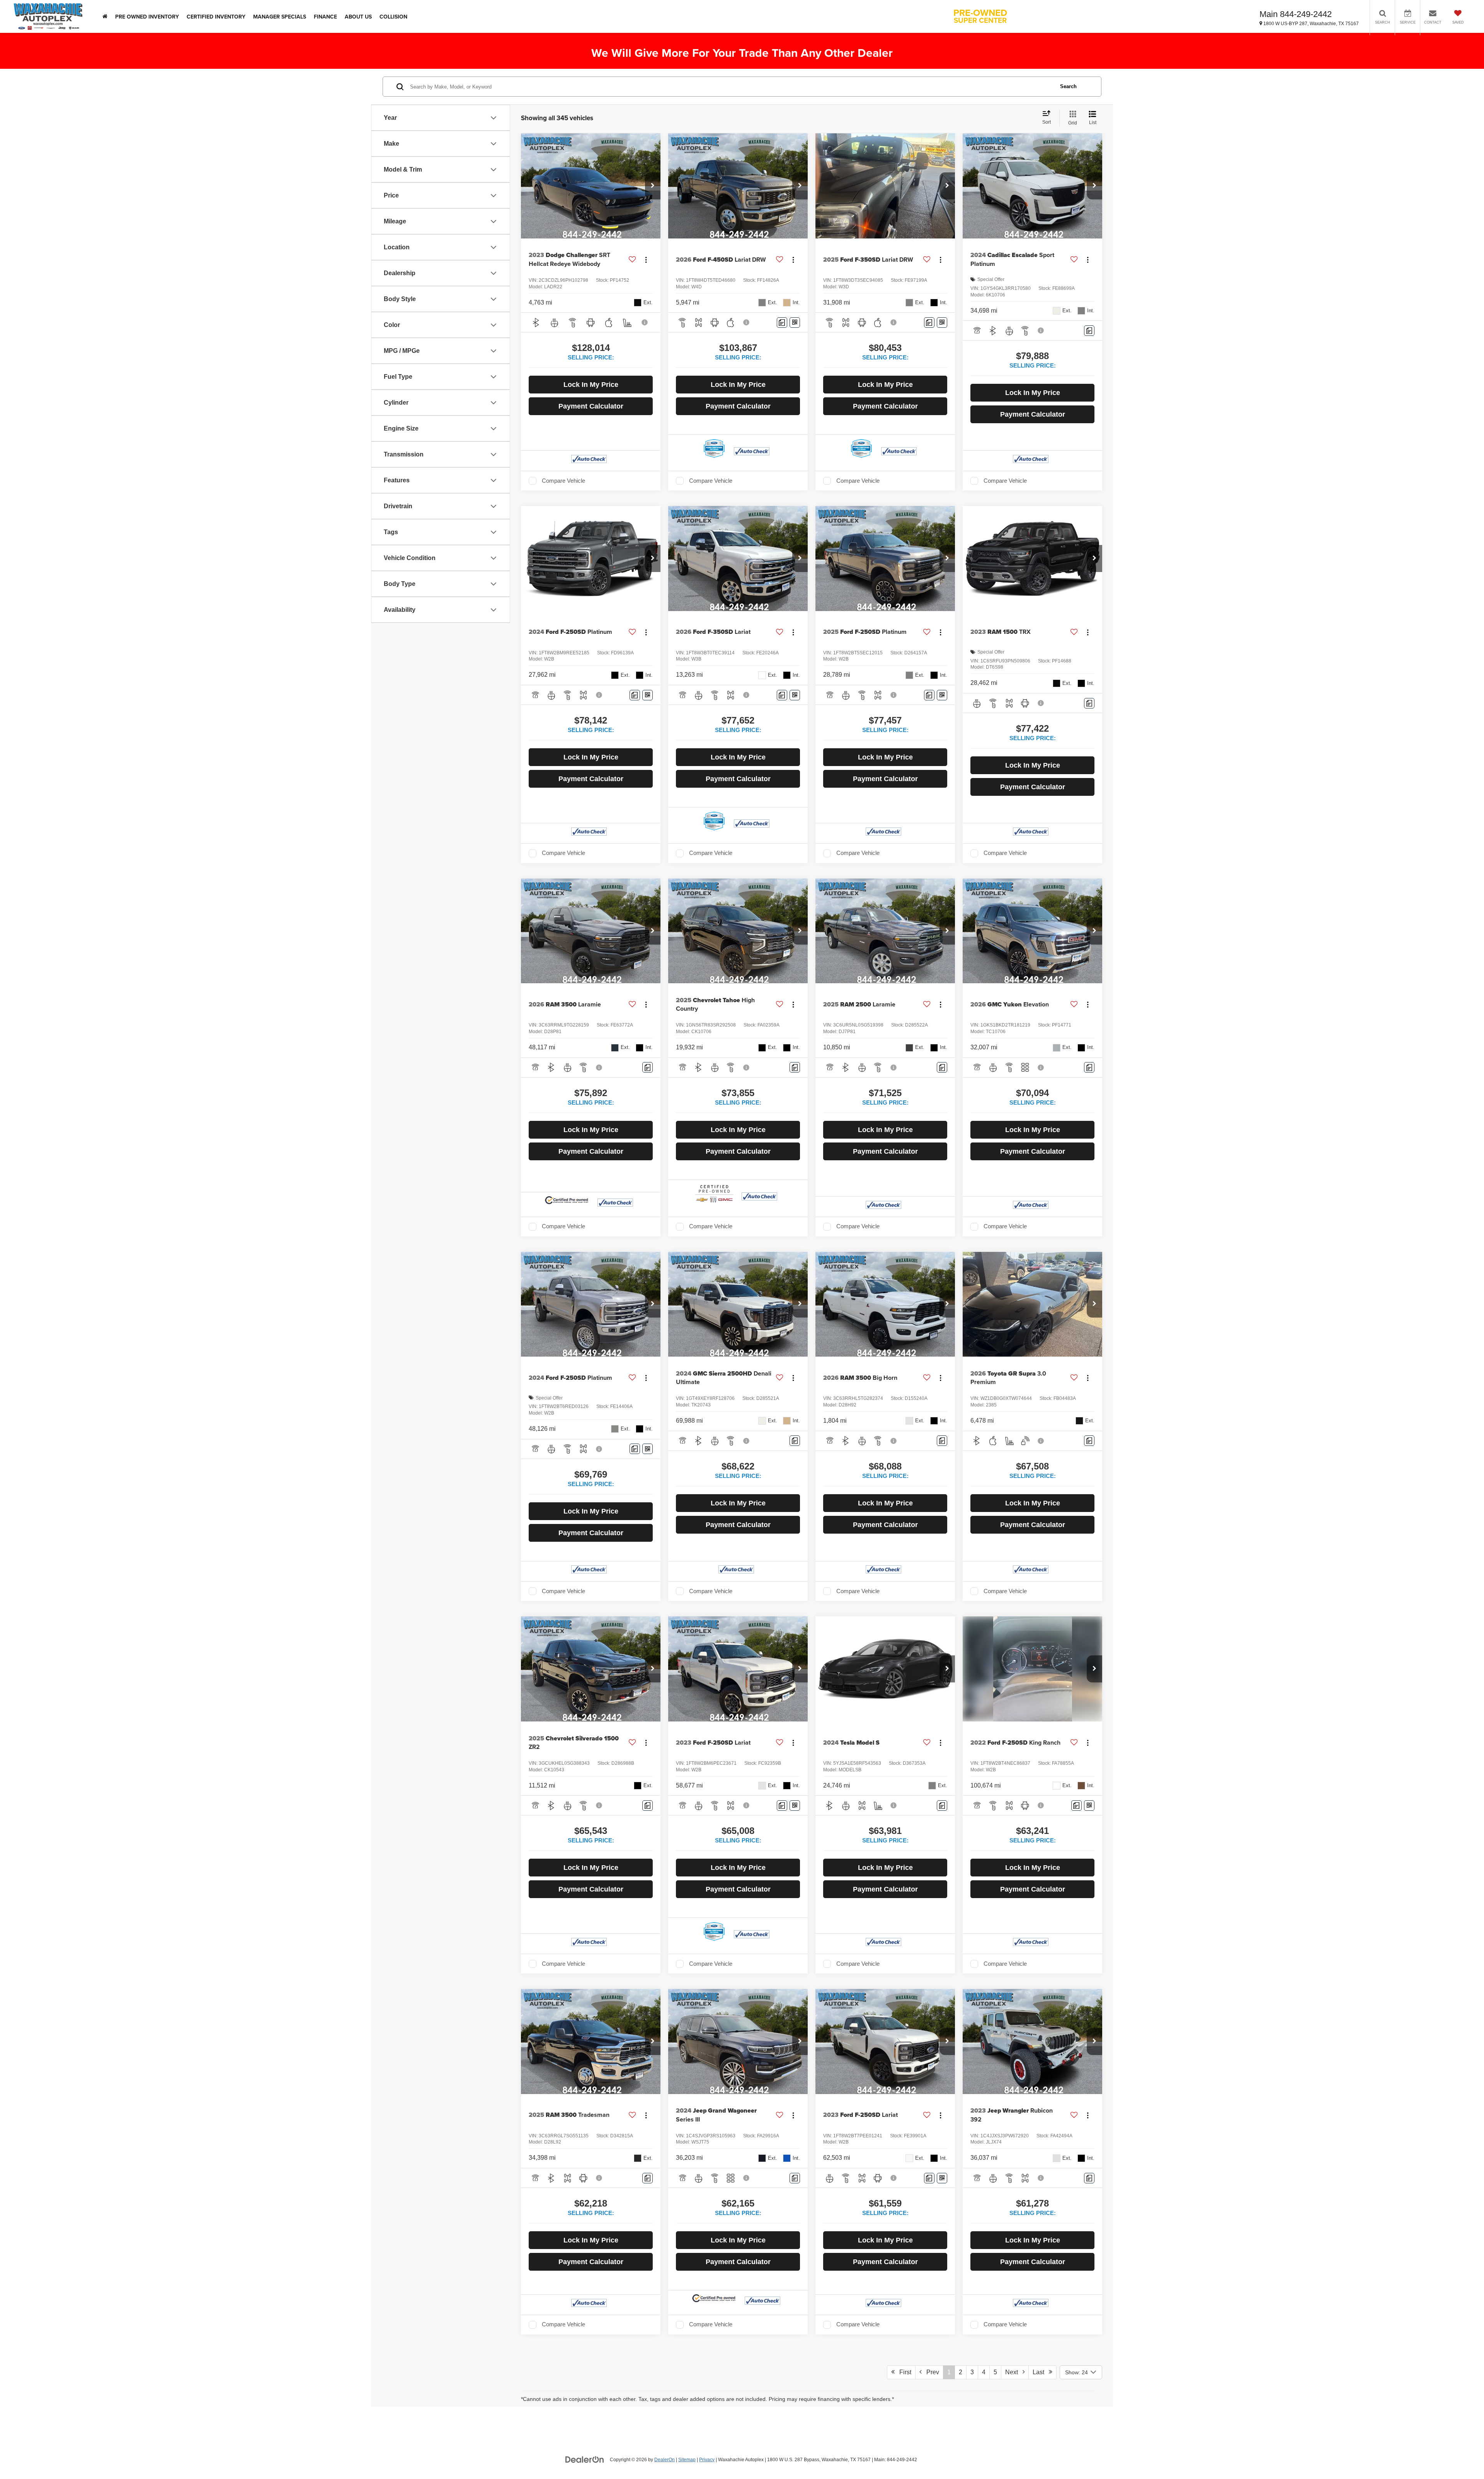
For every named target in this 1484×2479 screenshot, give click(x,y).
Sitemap (687, 2460)
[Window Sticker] (795, 323)
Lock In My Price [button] (591, 385)
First (903, 2372)
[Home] (105, 16)
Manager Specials (280, 17)
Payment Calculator (591, 406)
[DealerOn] (585, 2459)
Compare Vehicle (563, 481)
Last (1041, 2372)
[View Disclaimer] (645, 322)
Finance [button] (325, 17)
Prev (930, 2372)
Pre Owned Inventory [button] (147, 17)
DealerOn (665, 2460)
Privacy (707, 2460)
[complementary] (1461, 2456)
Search (1068, 86)
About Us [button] (358, 17)
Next (1014, 2372)
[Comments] (782, 323)
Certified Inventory (216, 17)
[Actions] (646, 260)
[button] (653, 186)
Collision (393, 17)
